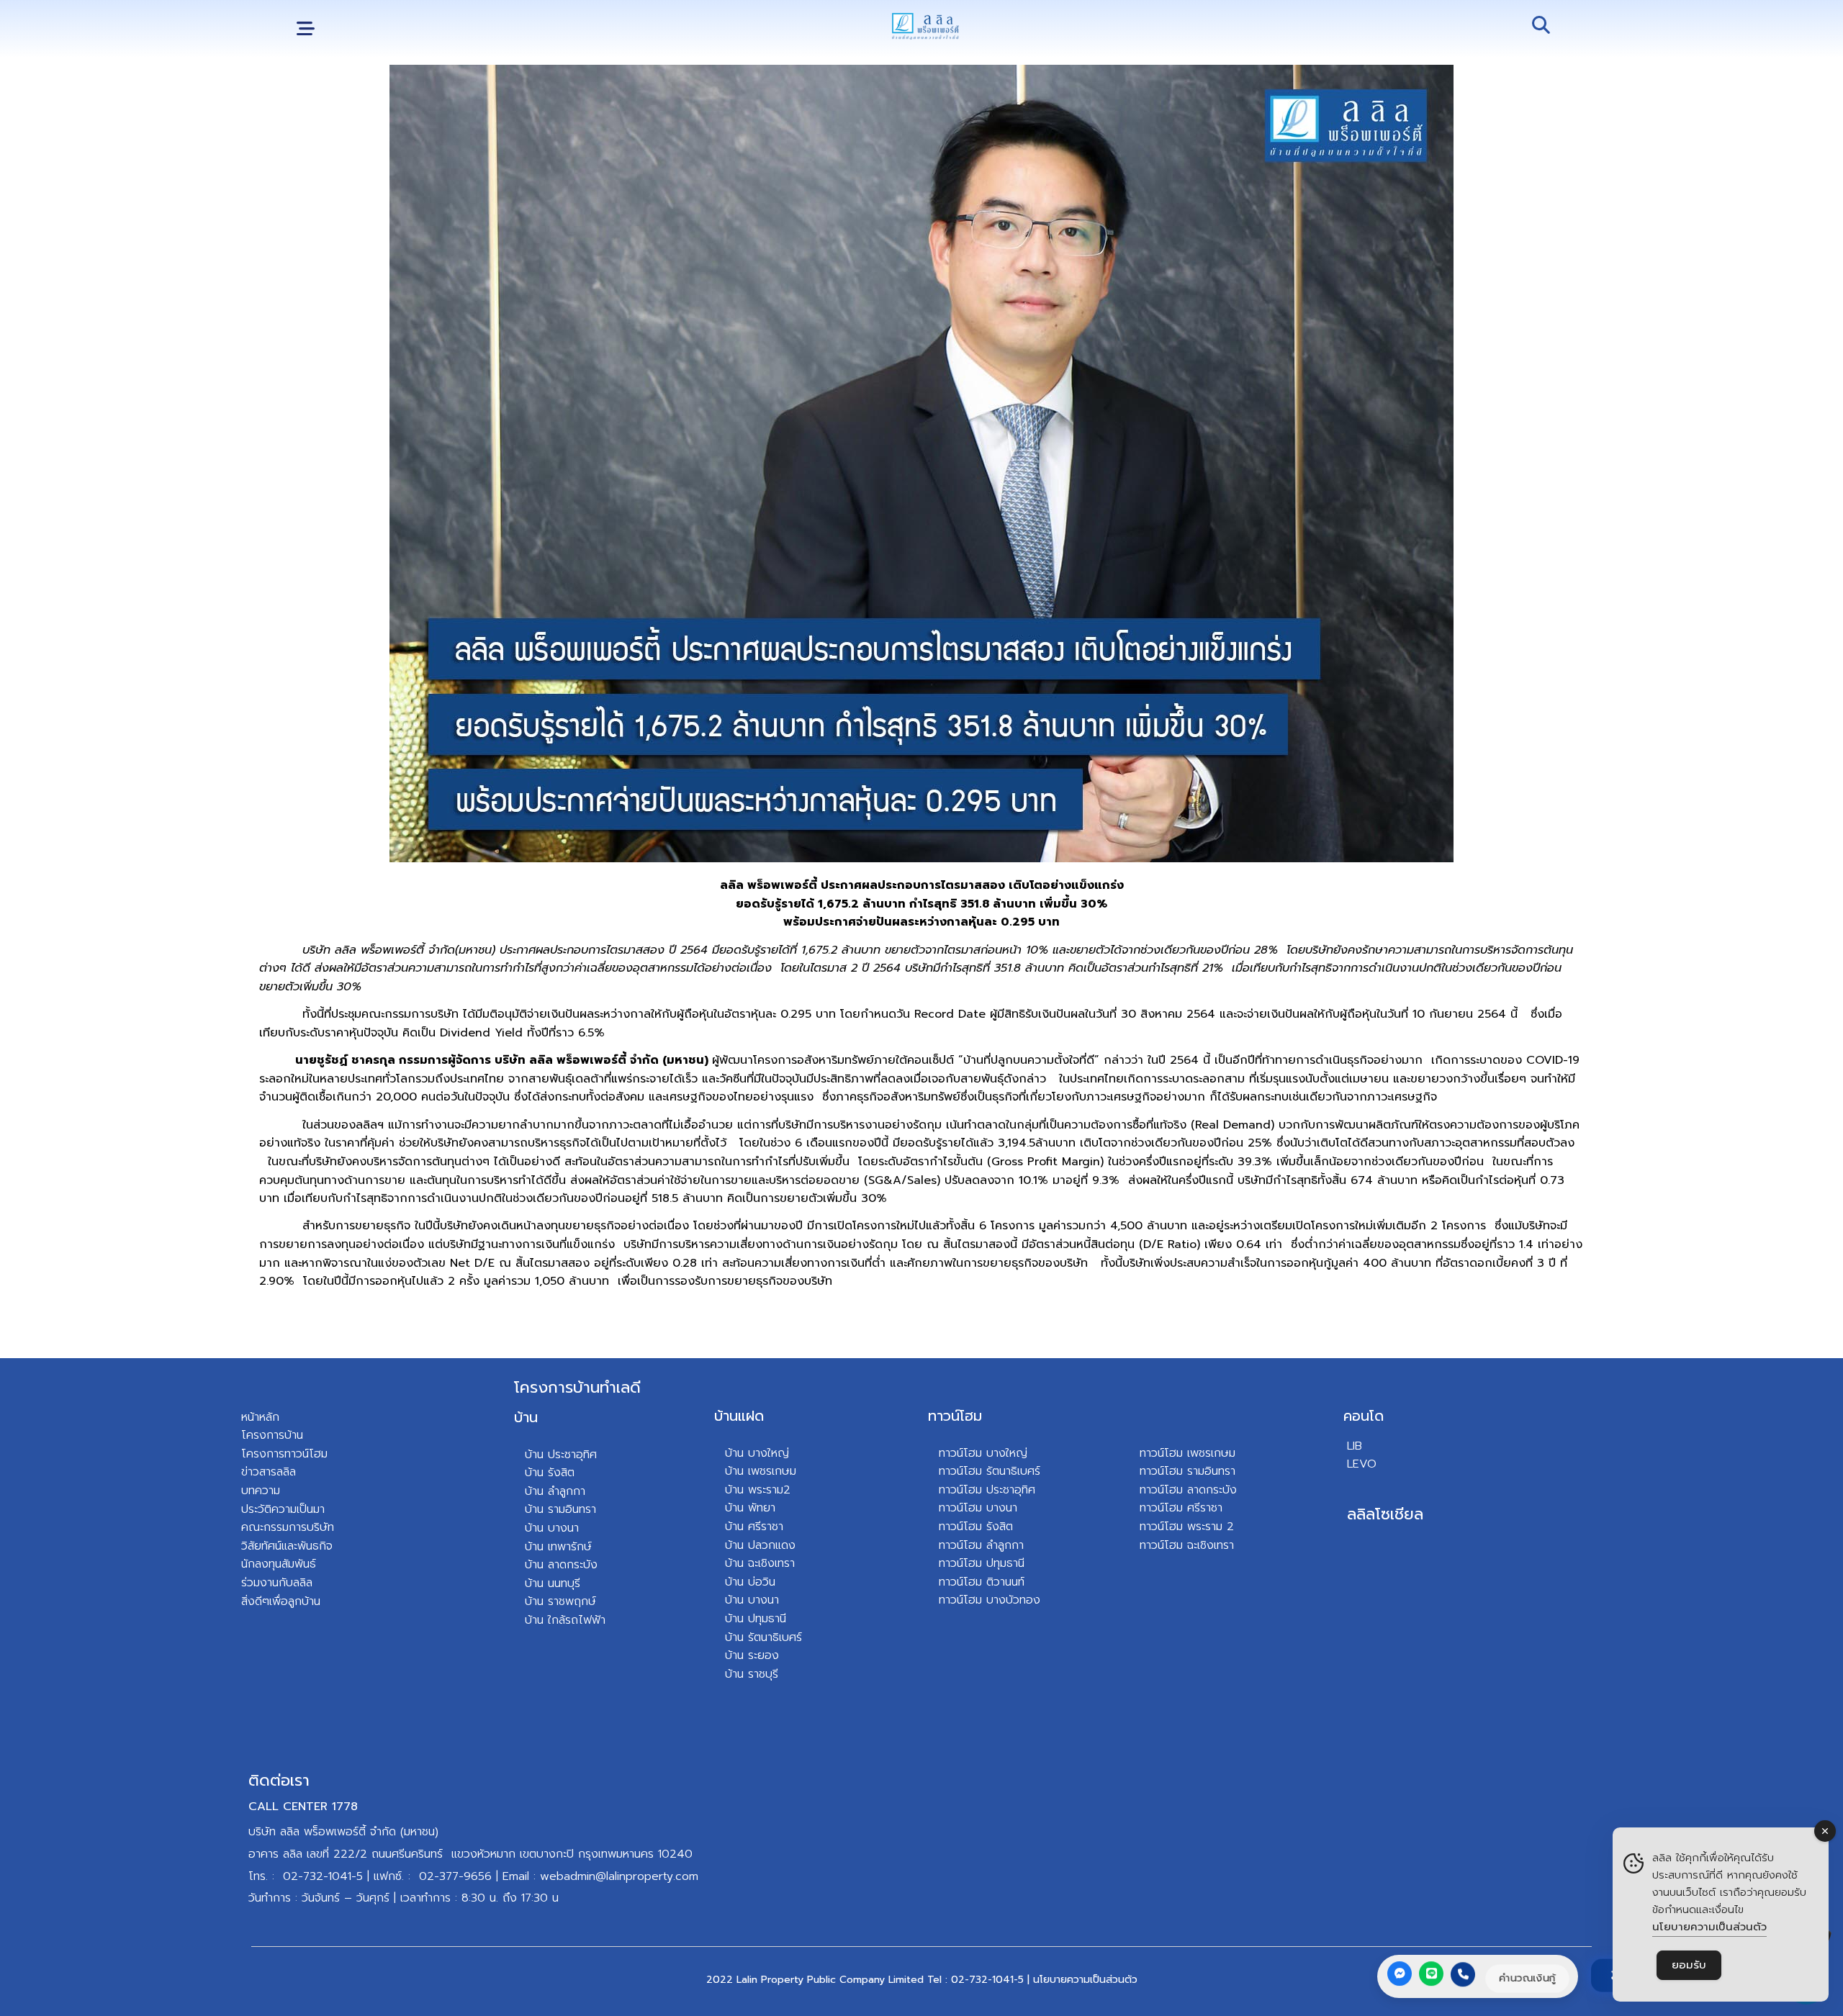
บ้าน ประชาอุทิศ (561, 1455)
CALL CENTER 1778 (303, 1807)
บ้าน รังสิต (550, 1473)
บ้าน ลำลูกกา (555, 1491)
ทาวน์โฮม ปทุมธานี (982, 1563)
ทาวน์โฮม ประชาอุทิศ (987, 1490)
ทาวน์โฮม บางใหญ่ (983, 1453)
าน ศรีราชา (758, 1527)
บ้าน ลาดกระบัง (561, 1565)
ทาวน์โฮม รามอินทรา (1188, 1471)
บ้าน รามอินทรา (560, 1509)
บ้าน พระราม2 (758, 1490)
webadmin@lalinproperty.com (619, 1876)
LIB (1355, 1446)
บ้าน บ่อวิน (750, 1582)
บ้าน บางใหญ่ (757, 1453)
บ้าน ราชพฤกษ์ (560, 1601)
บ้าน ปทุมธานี (756, 1619)
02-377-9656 (455, 1876)
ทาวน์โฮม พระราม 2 (1187, 1527)
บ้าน (526, 1417)
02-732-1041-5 (323, 1876)
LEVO (1362, 1464)
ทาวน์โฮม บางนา (978, 1508)
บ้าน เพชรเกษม (761, 1471)
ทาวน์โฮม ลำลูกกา (981, 1545)
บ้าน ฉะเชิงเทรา (760, 1563)
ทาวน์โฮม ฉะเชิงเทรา (1187, 1545)
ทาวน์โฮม (955, 1416)
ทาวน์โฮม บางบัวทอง (990, 1600)
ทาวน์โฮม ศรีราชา (1181, 1508)
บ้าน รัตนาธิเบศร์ (763, 1637)
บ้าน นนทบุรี (553, 1583)
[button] (306, 29)
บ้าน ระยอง (752, 1655)
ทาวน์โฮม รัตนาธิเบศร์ (990, 1471)
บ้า (531, 1620)
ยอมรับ (1689, 1965)
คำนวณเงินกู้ (1527, 1978)
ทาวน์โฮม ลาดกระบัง (1188, 1490)
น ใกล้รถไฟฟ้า (571, 1620)
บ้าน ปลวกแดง (760, 1545)
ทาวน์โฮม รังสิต (976, 1527)
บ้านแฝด (739, 1416)
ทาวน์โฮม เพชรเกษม (1188, 1453)
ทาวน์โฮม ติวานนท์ (982, 1582)
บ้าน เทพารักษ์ (558, 1547)
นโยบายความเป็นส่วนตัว (1085, 1980)
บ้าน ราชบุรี (752, 1674)
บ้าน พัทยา (750, 1508)
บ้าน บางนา (552, 1528)
